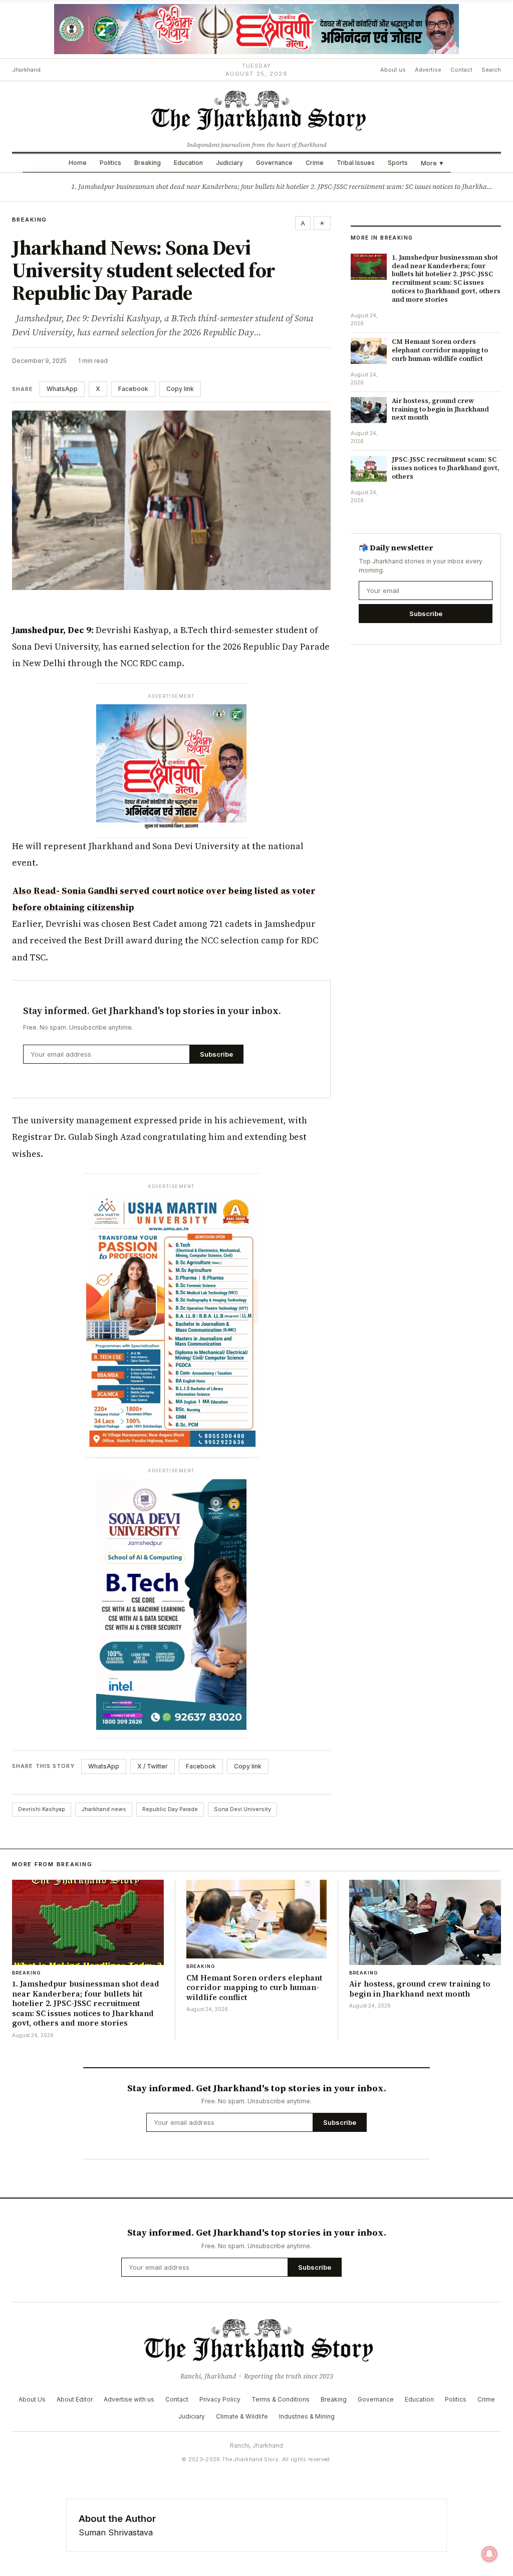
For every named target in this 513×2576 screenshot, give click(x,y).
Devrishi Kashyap (42, 1809)
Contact (461, 70)
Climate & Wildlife (242, 2416)
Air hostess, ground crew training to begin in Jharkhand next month (440, 409)
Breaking (148, 163)
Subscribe (216, 1054)
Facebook (133, 389)
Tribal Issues (356, 163)
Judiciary (229, 163)
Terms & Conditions (281, 2399)
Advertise (428, 70)
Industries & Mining (307, 2416)
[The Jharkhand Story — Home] (256, 110)
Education (188, 163)
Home (78, 163)
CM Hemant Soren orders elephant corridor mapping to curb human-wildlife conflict (440, 350)
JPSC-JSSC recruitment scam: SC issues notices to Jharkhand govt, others (446, 468)
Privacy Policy (220, 2399)
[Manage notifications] (489, 2554)
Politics (110, 163)
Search (491, 70)
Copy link (180, 389)
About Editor (75, 2399)
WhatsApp (62, 389)
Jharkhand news (104, 1809)
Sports (398, 163)
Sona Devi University (242, 1809)
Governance (274, 163)
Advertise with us (129, 2399)
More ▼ (433, 163)
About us (393, 70)
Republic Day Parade (170, 1809)
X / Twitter (153, 1766)
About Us (32, 2399)
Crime (315, 163)
